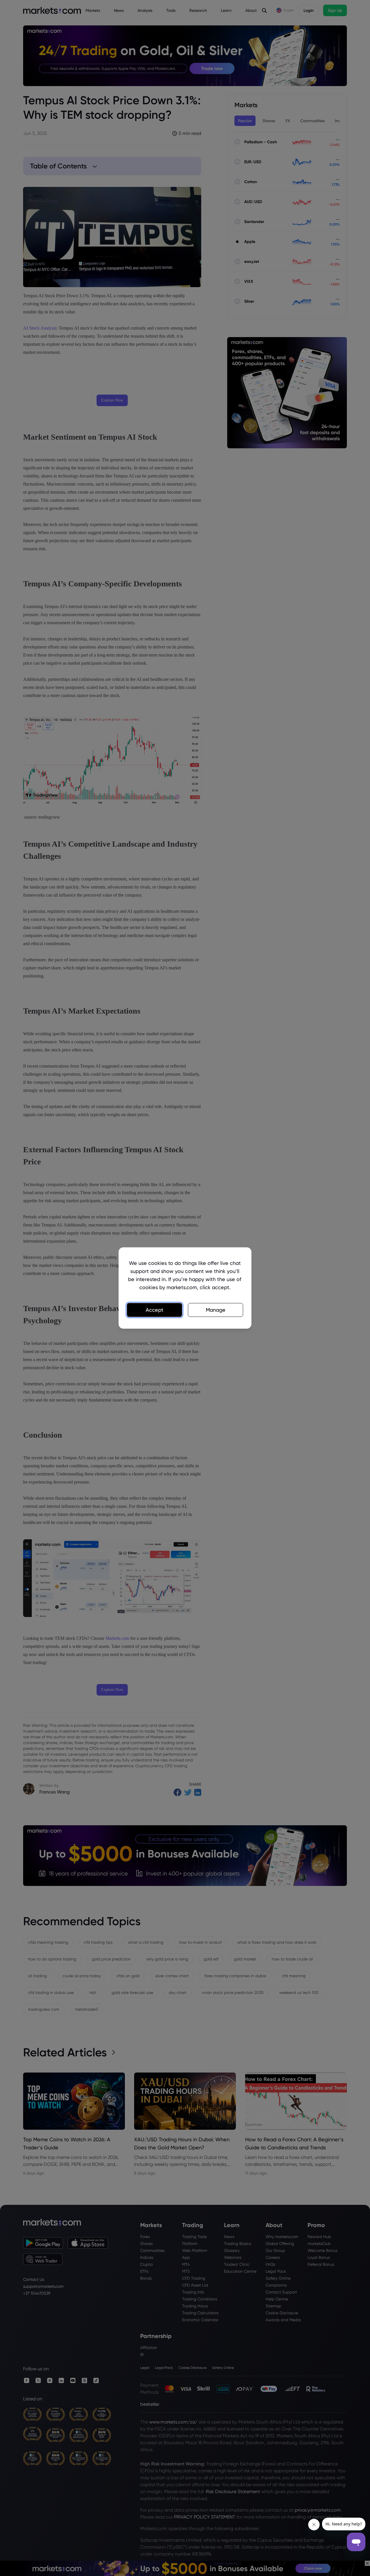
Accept (155, 1310)
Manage (216, 1310)
